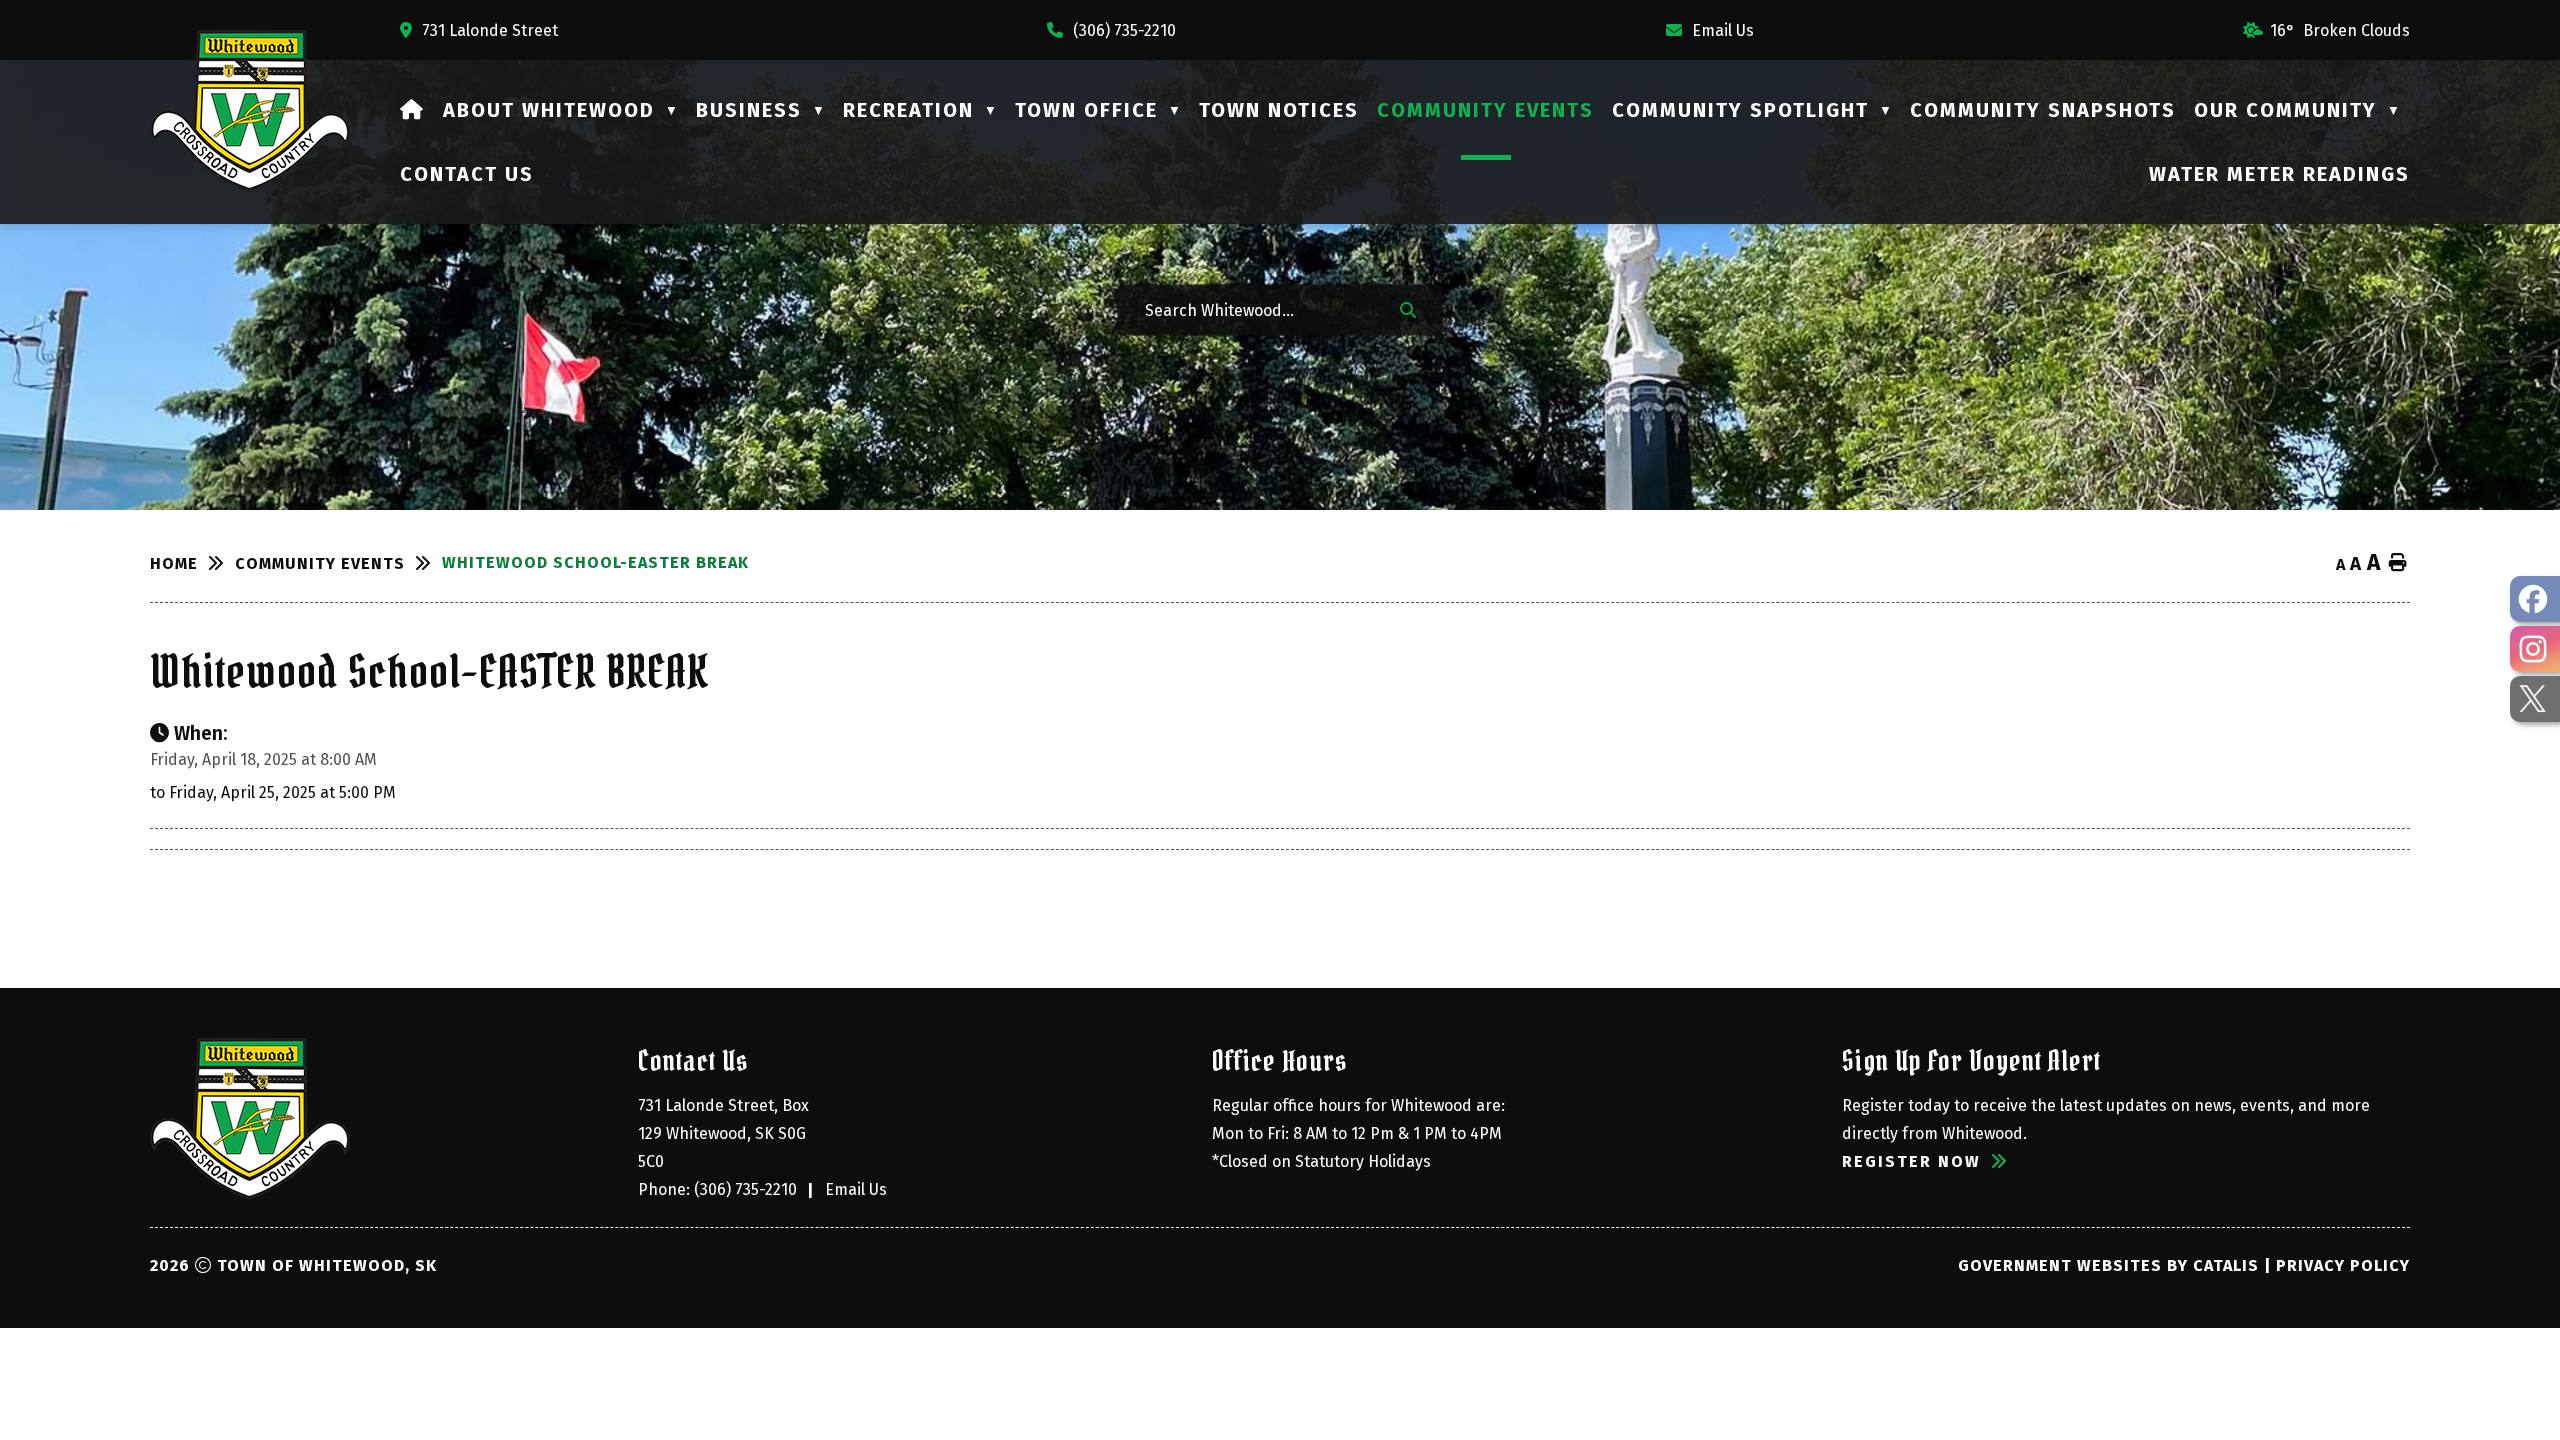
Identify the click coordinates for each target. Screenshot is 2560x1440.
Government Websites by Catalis (2108, 1265)
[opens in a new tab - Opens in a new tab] (2535, 599)
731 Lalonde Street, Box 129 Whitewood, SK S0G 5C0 (725, 1133)
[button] (1408, 309)
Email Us (856, 1189)
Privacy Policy (2343, 1265)
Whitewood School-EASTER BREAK (595, 562)
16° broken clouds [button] (2340, 30)
